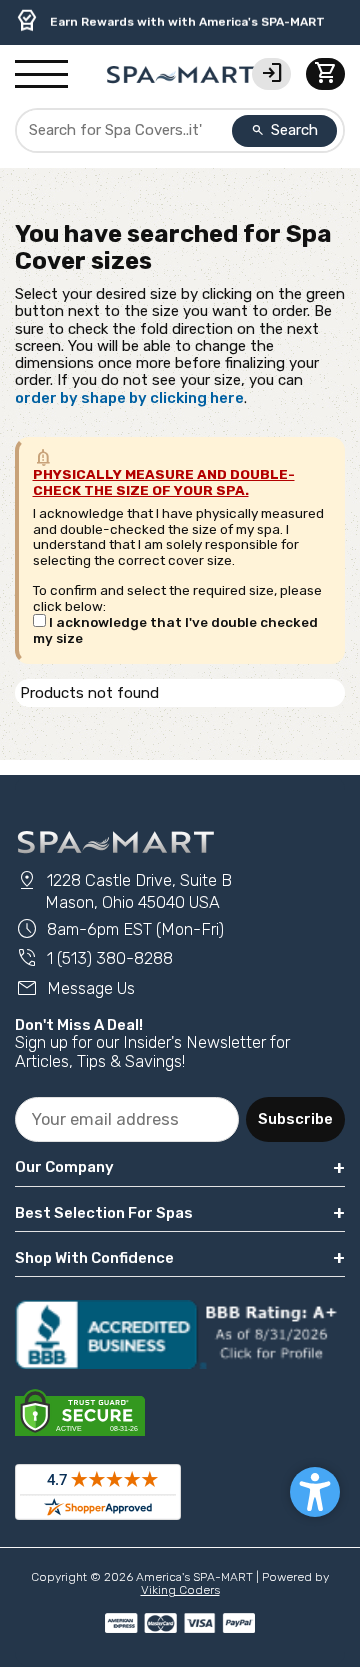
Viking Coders (180, 1590)
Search (285, 130)
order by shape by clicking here (129, 398)
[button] (315, 1492)
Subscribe (295, 1119)
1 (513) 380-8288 (94, 958)
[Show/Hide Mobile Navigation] (41, 75)
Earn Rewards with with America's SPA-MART (170, 21)
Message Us (75, 988)
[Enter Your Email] (127, 1119)
